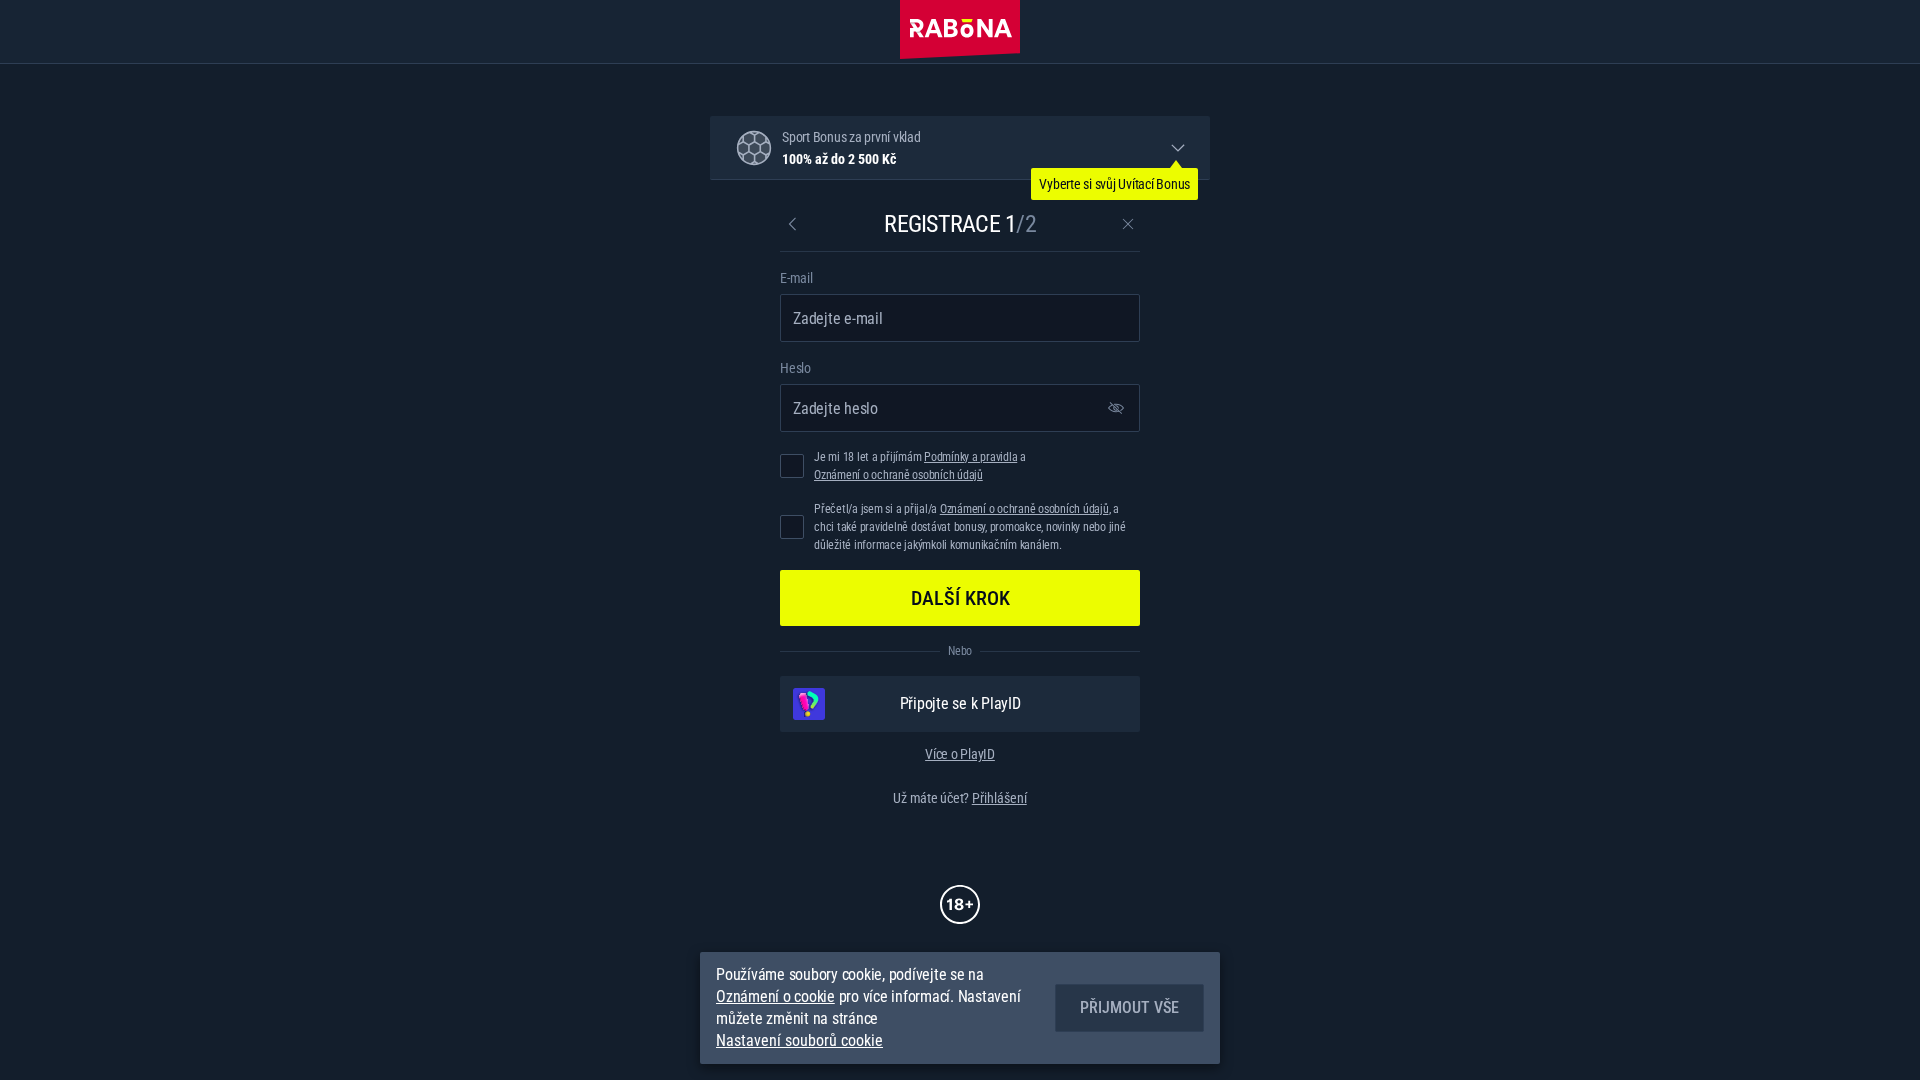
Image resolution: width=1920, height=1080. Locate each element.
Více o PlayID (960, 754)
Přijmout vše (1129, 1007)
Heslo (795, 368)
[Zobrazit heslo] (1116, 408)
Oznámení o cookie (775, 996)
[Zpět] (792, 224)
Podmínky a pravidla (970, 457)
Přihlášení (999, 798)
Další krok (960, 598)
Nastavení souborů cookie (799, 1041)
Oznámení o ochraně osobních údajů (898, 475)
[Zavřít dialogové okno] (1128, 224)
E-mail (796, 278)
